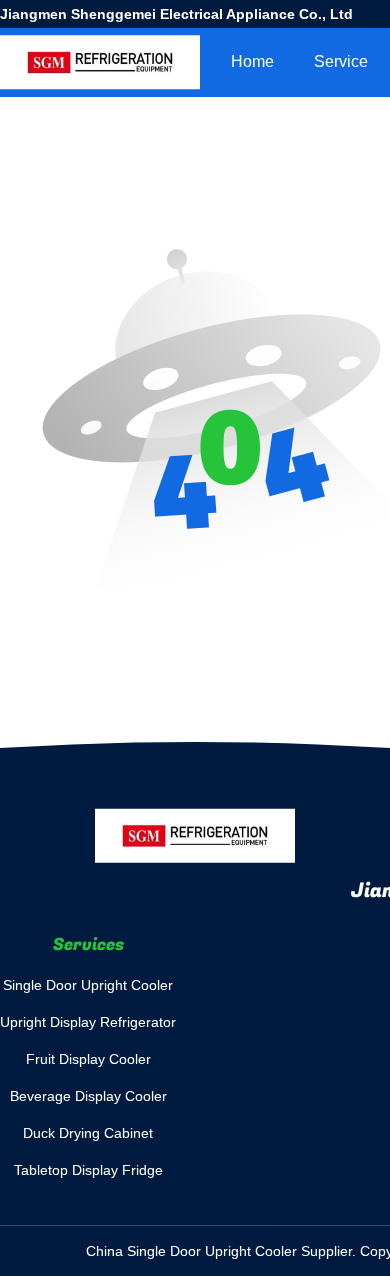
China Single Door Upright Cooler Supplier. (223, 1251)
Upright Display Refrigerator (88, 1022)
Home (252, 61)
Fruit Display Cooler (88, 1059)
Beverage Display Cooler (88, 1096)
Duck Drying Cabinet (88, 1133)
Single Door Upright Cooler (88, 985)
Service (341, 61)
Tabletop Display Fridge (88, 1170)
